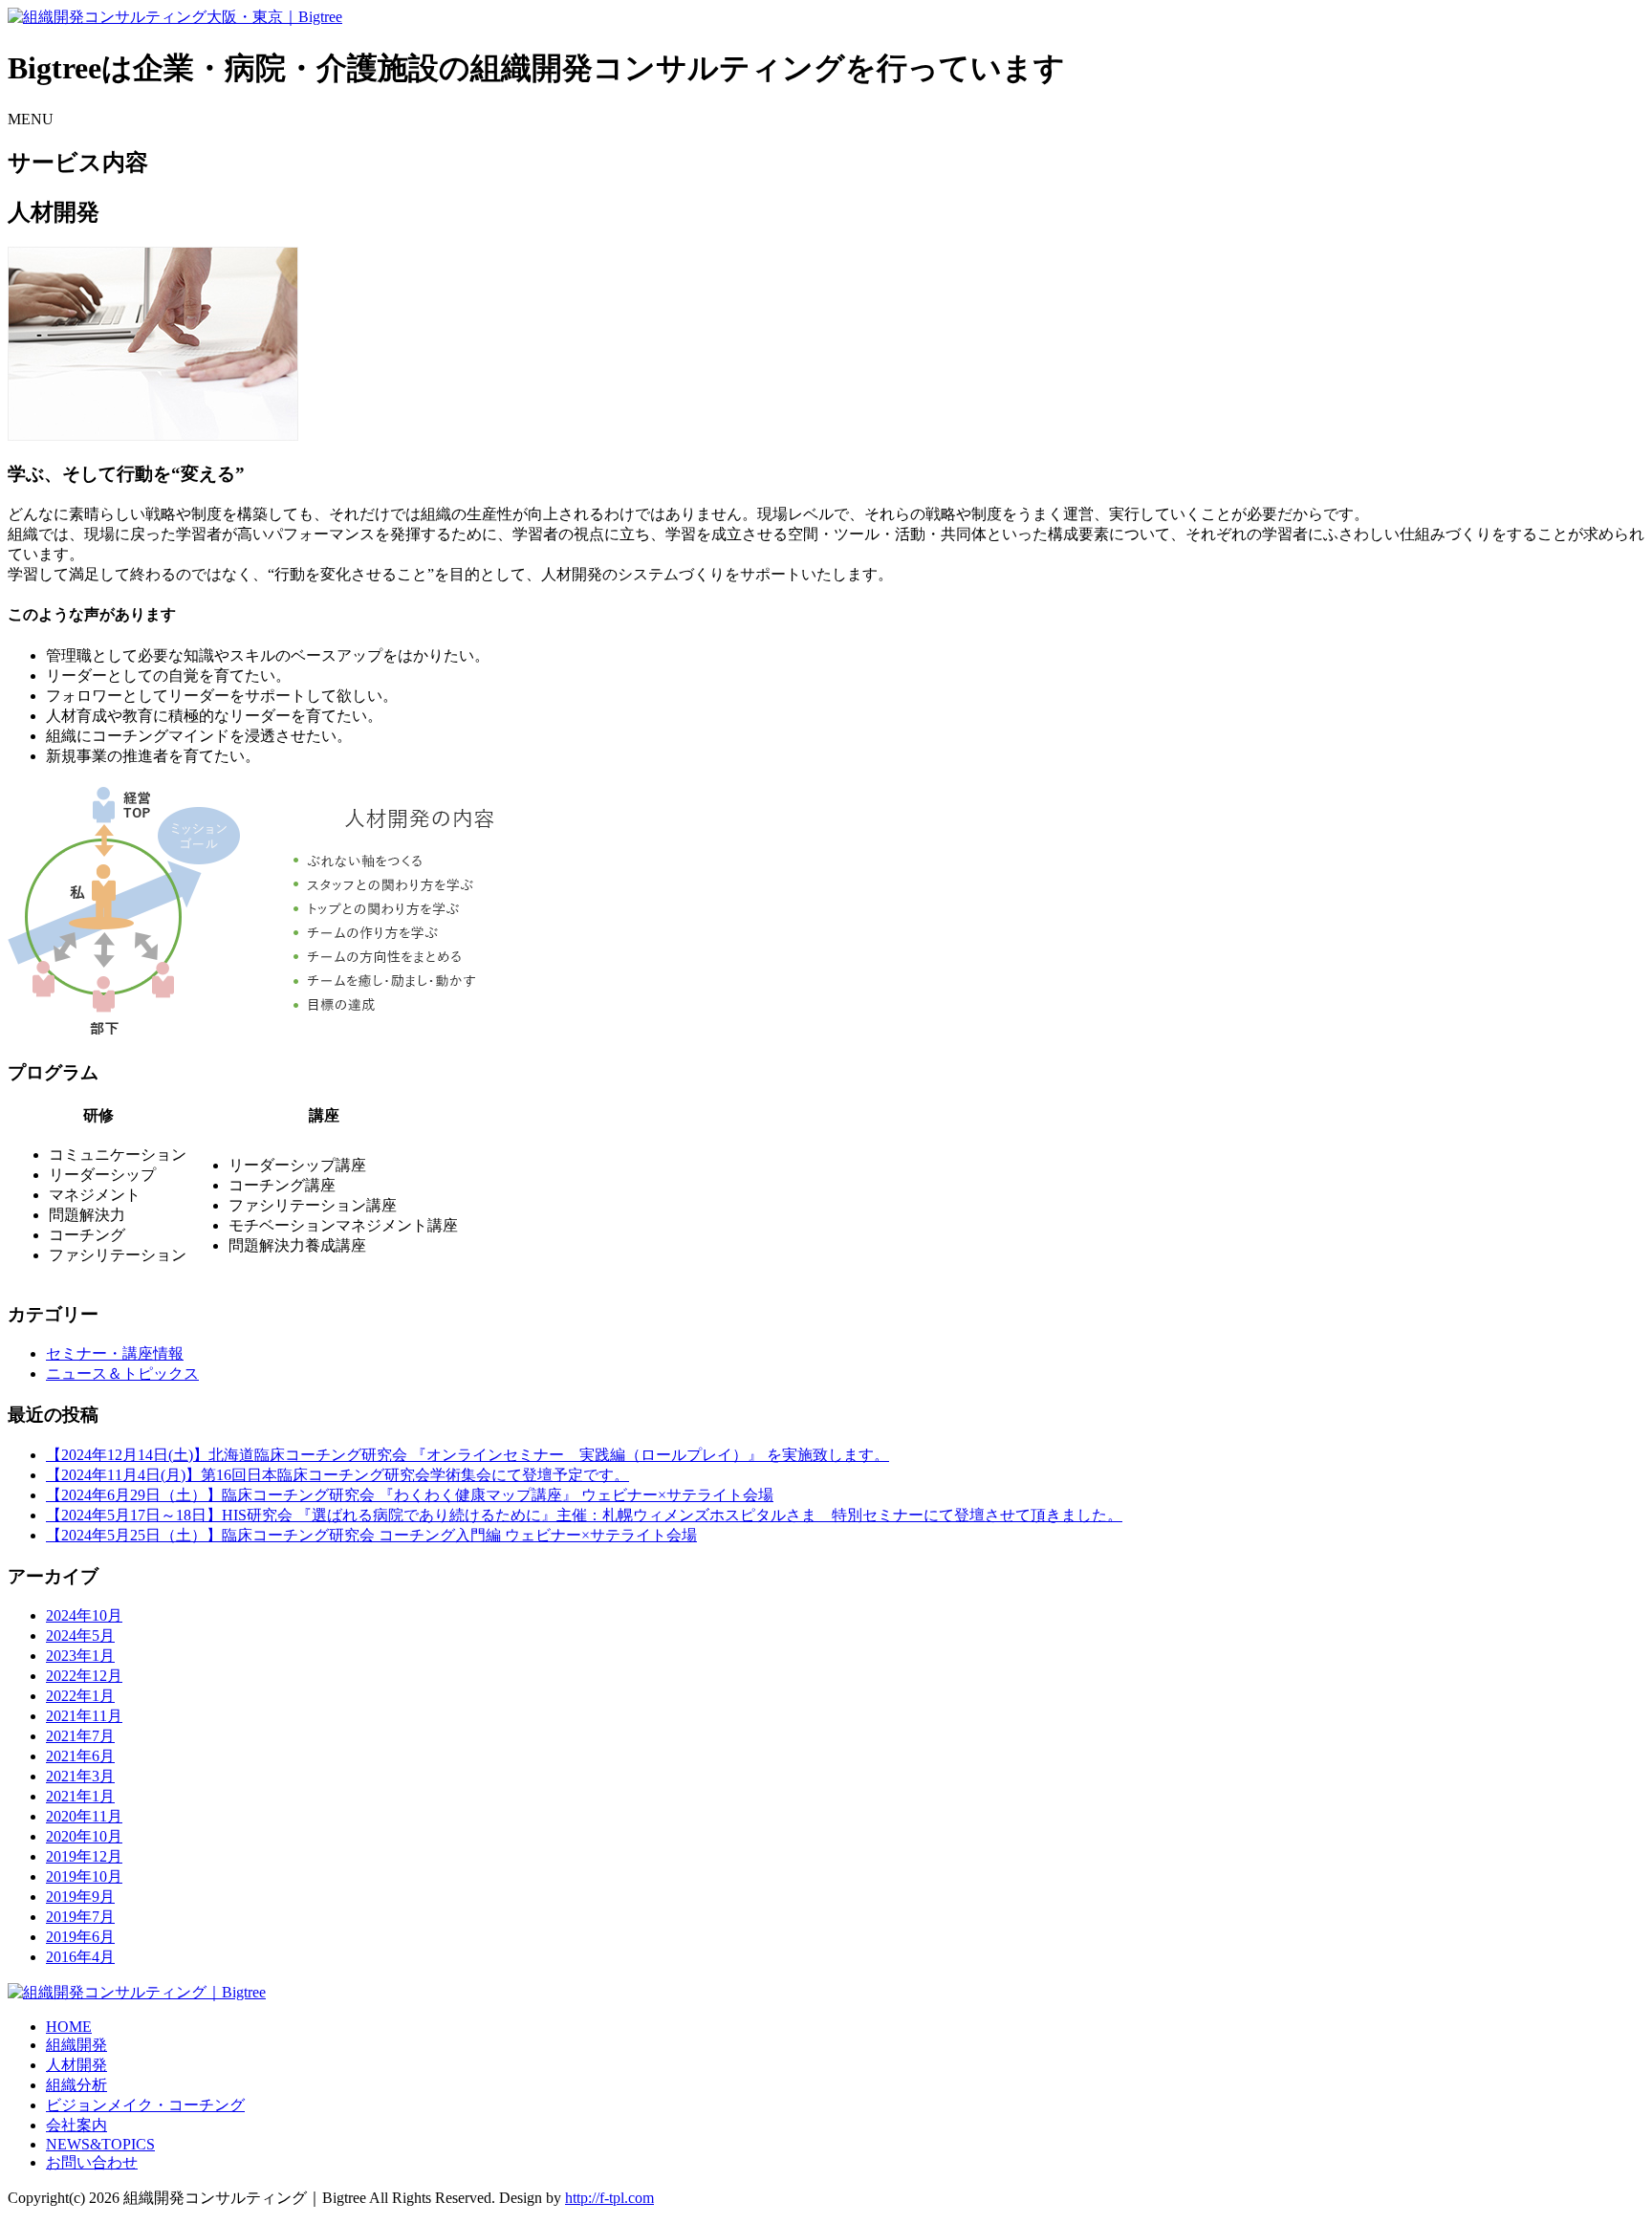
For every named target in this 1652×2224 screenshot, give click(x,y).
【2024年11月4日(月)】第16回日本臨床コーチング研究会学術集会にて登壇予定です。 (337, 1475)
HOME (69, 2027)
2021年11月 (84, 1716)
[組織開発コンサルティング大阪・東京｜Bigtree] (175, 17)
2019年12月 (84, 1856)
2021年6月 (80, 1756)
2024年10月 (84, 1615)
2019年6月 (80, 1937)
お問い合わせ (92, 2162)
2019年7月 (80, 1917)
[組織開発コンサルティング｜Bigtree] (137, 1992)
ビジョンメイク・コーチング (145, 2105)
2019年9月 (80, 1897)
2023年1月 (80, 1656)
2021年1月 (80, 1796)
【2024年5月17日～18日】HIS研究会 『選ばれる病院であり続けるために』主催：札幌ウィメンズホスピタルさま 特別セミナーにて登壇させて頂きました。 (584, 1515)
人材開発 (76, 2065)
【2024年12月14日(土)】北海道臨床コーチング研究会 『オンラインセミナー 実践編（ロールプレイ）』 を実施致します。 (467, 1455)
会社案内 (76, 2125)
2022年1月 (80, 1696)
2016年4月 (80, 1957)
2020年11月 (84, 1816)
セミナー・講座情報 (115, 1353)
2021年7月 (80, 1736)
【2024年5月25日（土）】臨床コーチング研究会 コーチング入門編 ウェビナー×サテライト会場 (371, 1535)
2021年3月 (80, 1776)
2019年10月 (84, 1876)
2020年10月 (84, 1836)
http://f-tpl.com (609, 2198)
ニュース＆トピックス (122, 1374)
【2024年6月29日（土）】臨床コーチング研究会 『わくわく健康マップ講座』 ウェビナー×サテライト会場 (410, 1495)
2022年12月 (84, 1676)
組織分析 (76, 2085)
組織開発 (76, 2045)
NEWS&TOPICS (100, 2144)
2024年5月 (80, 1635)
